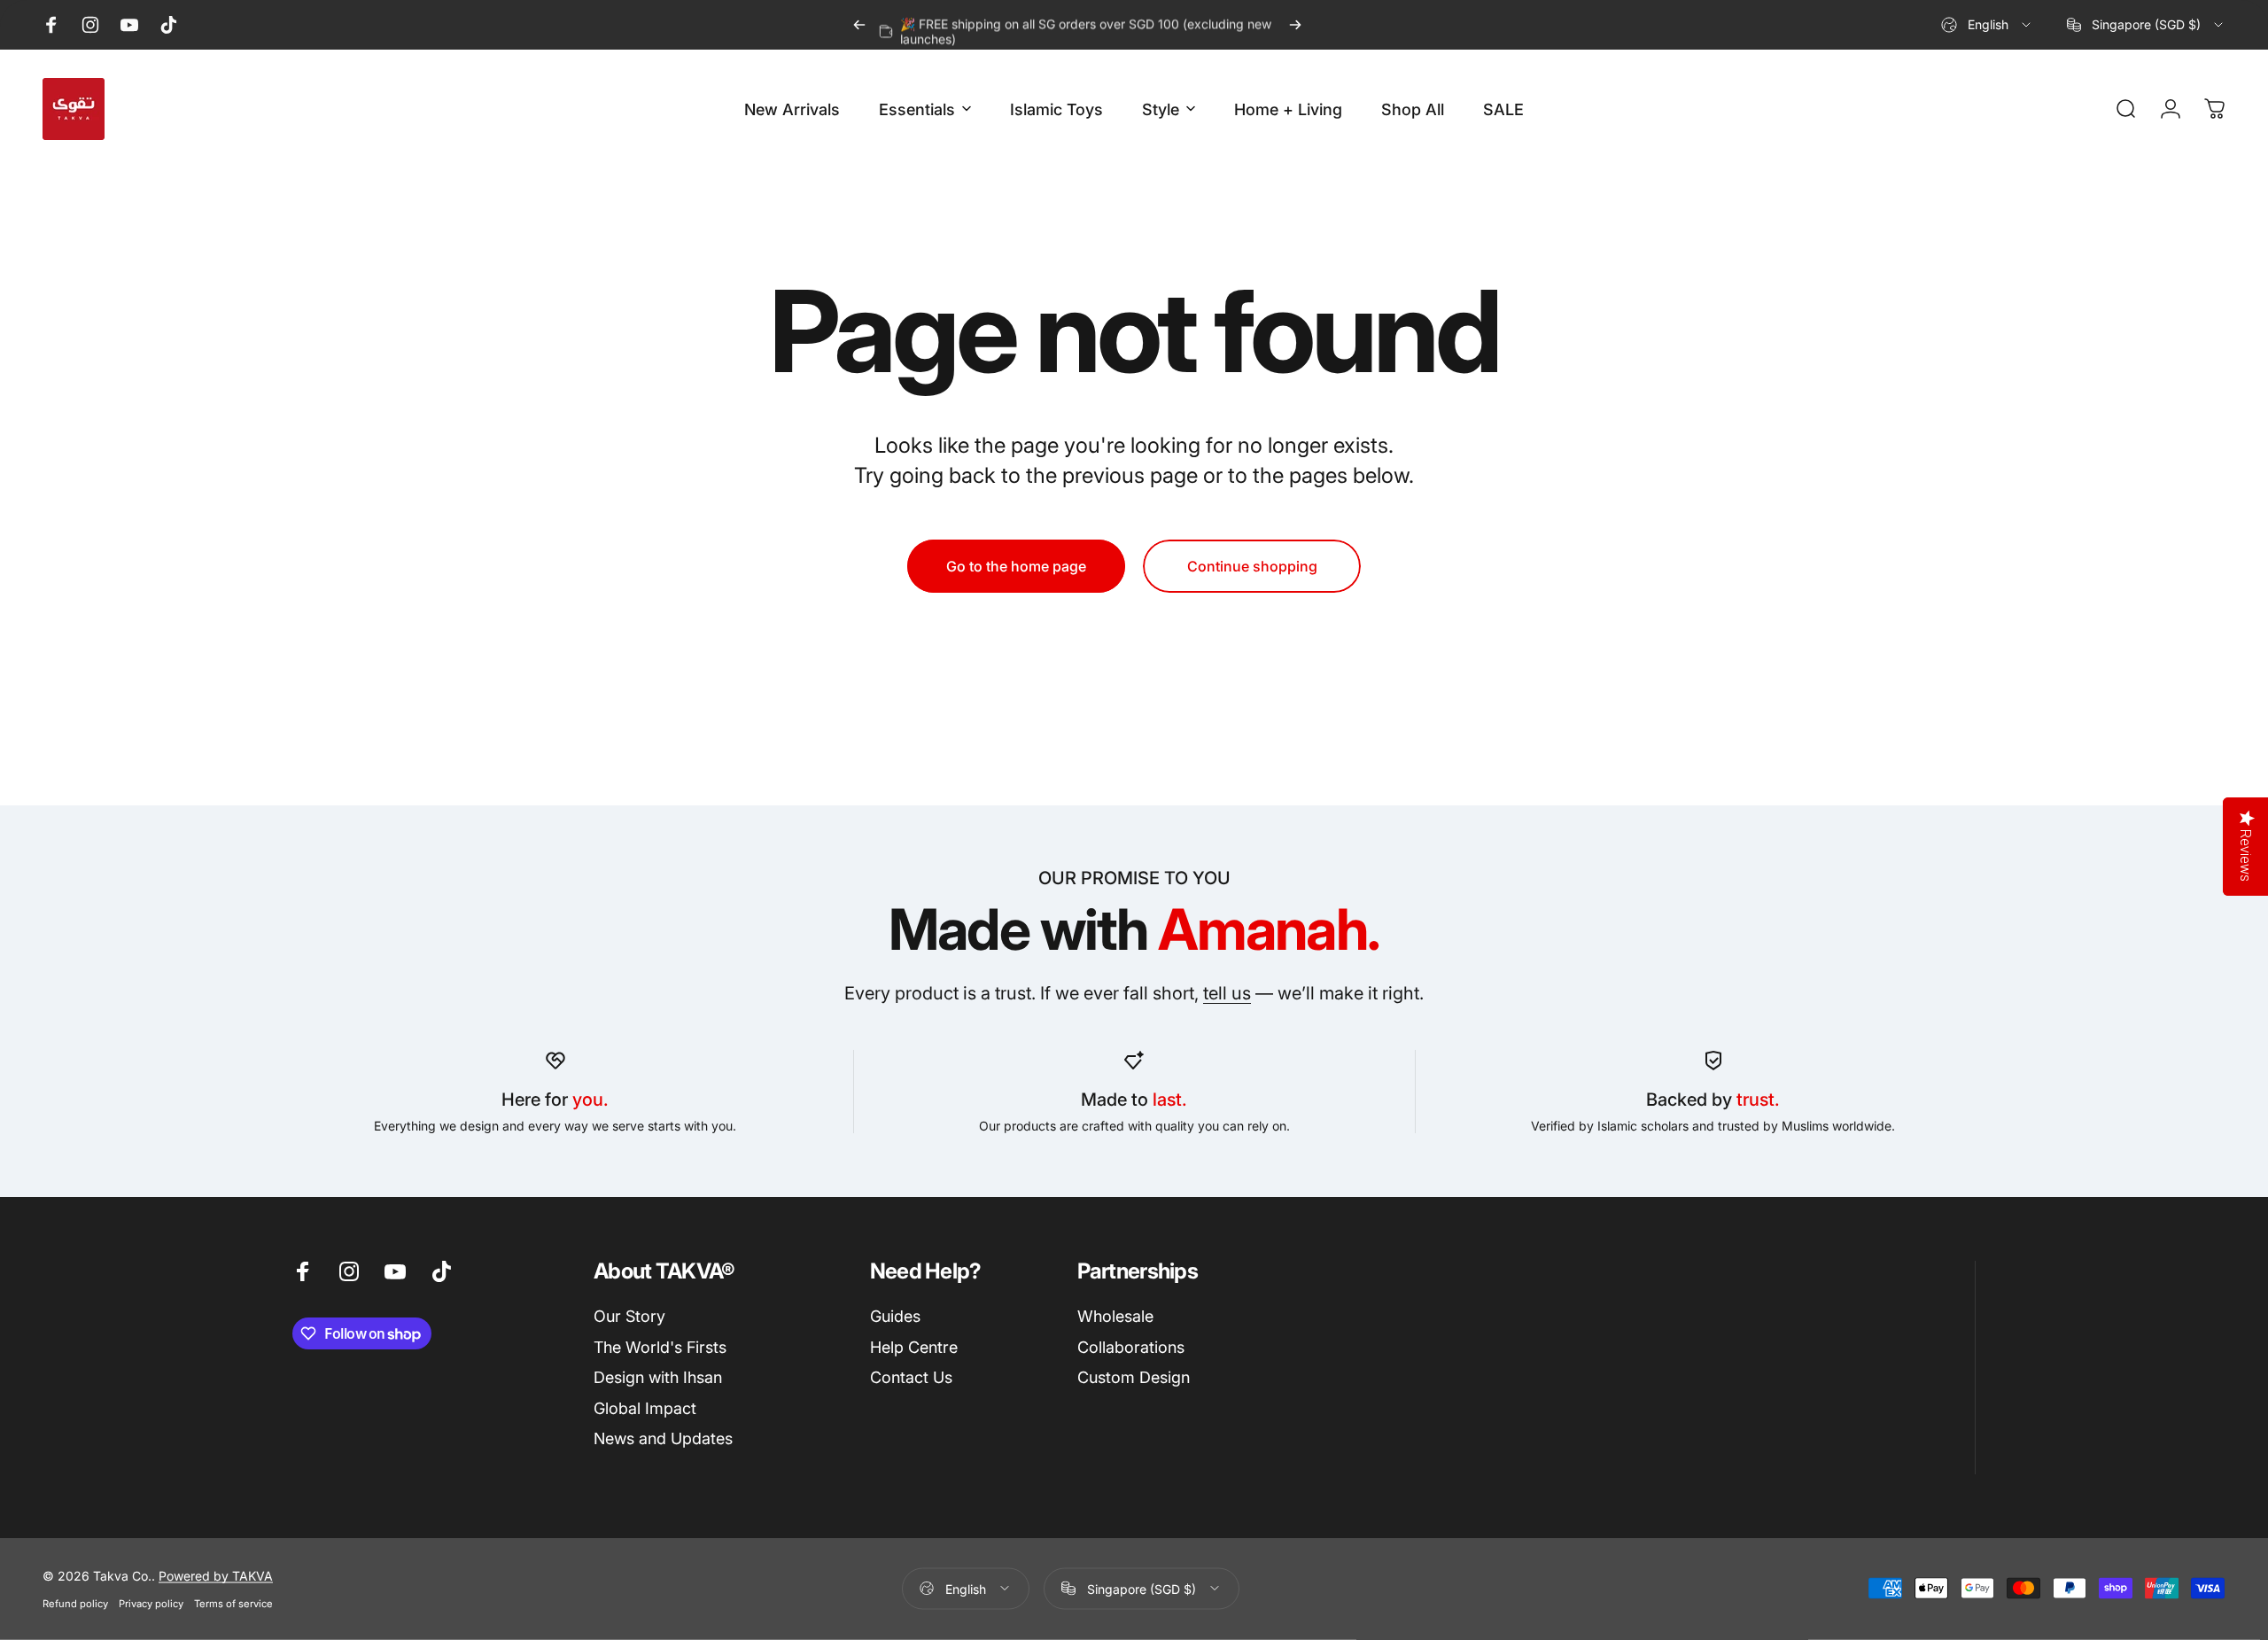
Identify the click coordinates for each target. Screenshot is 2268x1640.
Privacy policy (151, 1603)
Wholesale (1115, 1316)
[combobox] (1987, 25)
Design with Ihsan (658, 1377)
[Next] (1295, 25)
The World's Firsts (660, 1347)
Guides (895, 1316)
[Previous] (859, 25)
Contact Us (911, 1377)
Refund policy (75, 1603)
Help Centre (914, 1347)
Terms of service (233, 1603)
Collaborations (1131, 1347)
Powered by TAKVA (216, 1575)
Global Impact (645, 1408)
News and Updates (663, 1438)
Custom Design (1134, 1377)
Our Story (629, 1316)
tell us (1227, 993)
